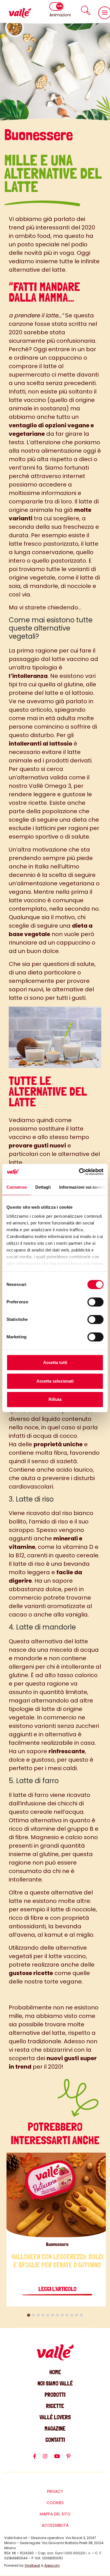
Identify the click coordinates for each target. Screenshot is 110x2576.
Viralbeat (32, 2565)
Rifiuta (55, 1399)
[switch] (95, 1302)
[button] (86, 10)
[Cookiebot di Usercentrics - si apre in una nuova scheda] (79, 1172)
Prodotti (55, 2395)
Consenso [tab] (17, 1187)
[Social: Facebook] (38, 2459)
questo (19, 710)
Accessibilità (55, 2525)
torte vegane (63, 1982)
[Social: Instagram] (49, 2459)
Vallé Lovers (55, 2417)
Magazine (55, 2428)
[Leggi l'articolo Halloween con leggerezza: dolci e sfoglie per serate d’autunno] (57, 2195)
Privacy (55, 2491)
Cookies (55, 2503)
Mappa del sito (55, 2514)
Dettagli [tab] (43, 1187)
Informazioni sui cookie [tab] (82, 1187)
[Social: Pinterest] (72, 2459)
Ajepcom (52, 2565)
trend (17, 227)
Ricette (55, 2406)
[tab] (29, 2315)
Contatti (55, 2440)
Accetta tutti (55, 1362)
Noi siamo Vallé (55, 2383)
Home (55, 2372)
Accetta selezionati (55, 1381)
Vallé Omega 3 (50, 786)
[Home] (20, 13)
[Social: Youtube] (60, 2459)
